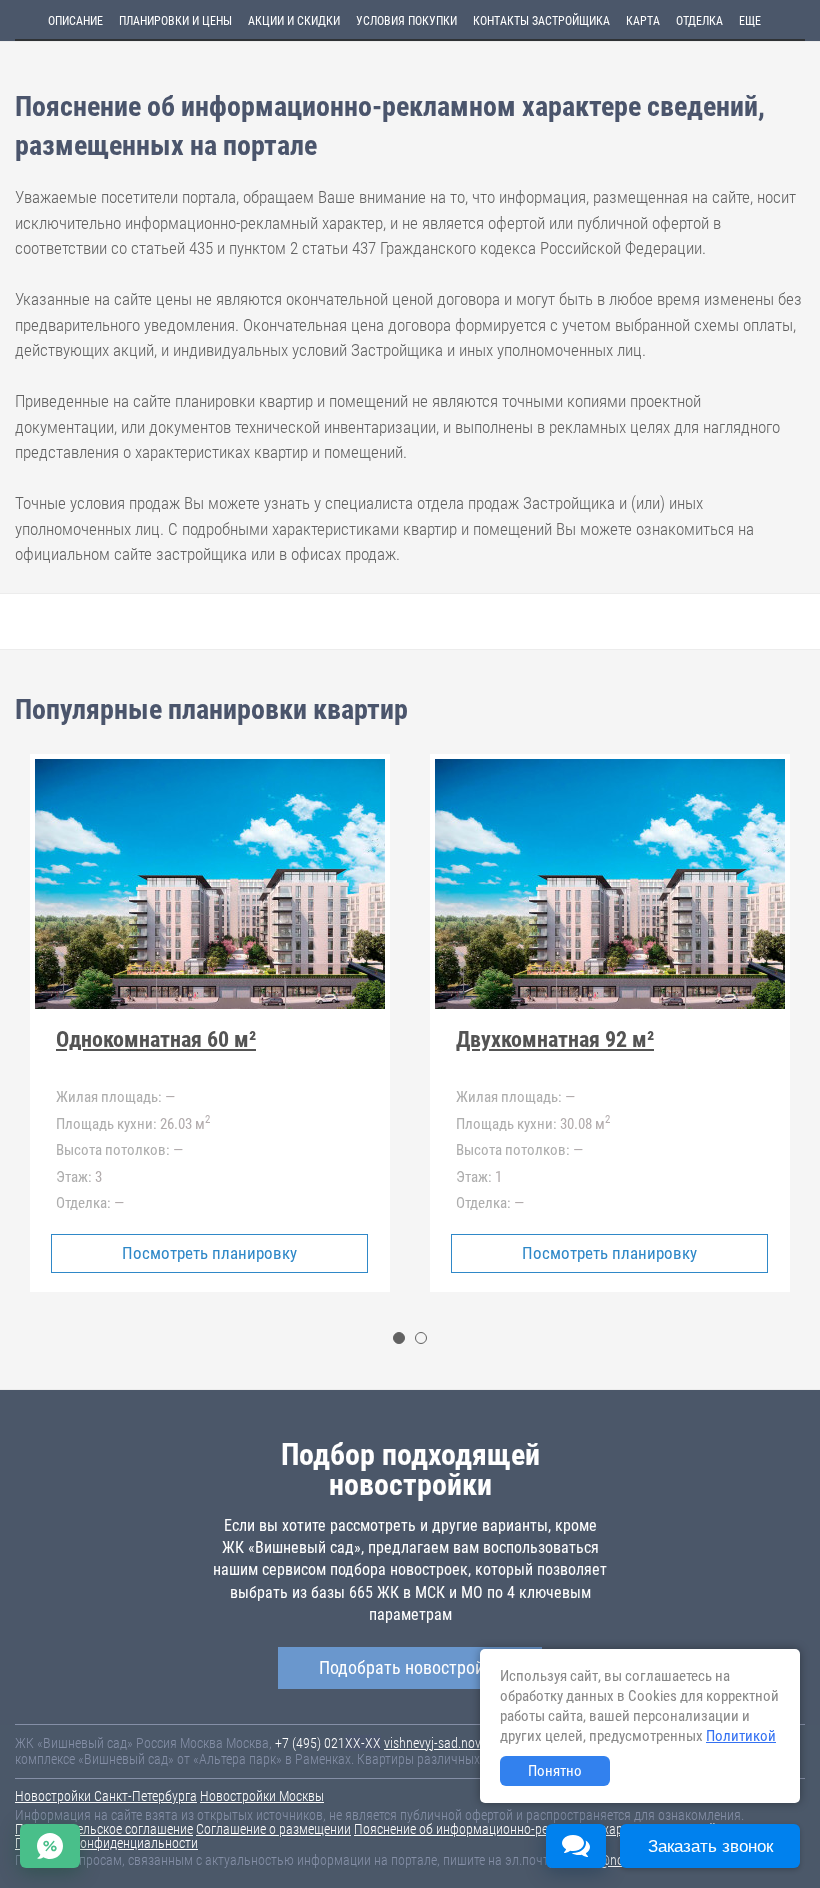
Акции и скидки (294, 21)
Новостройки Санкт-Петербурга (106, 1796)
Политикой (741, 1736)
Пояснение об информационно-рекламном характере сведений (535, 1829)
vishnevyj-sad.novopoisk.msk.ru (470, 1743)
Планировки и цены (175, 21)
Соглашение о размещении (273, 1829)
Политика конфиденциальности (106, 1843)
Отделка (699, 21)
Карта (643, 21)
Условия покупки (406, 21)
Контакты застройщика (541, 21)
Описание (75, 21)
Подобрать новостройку (410, 1667)
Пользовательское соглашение (104, 1829)
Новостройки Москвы (262, 1796)
